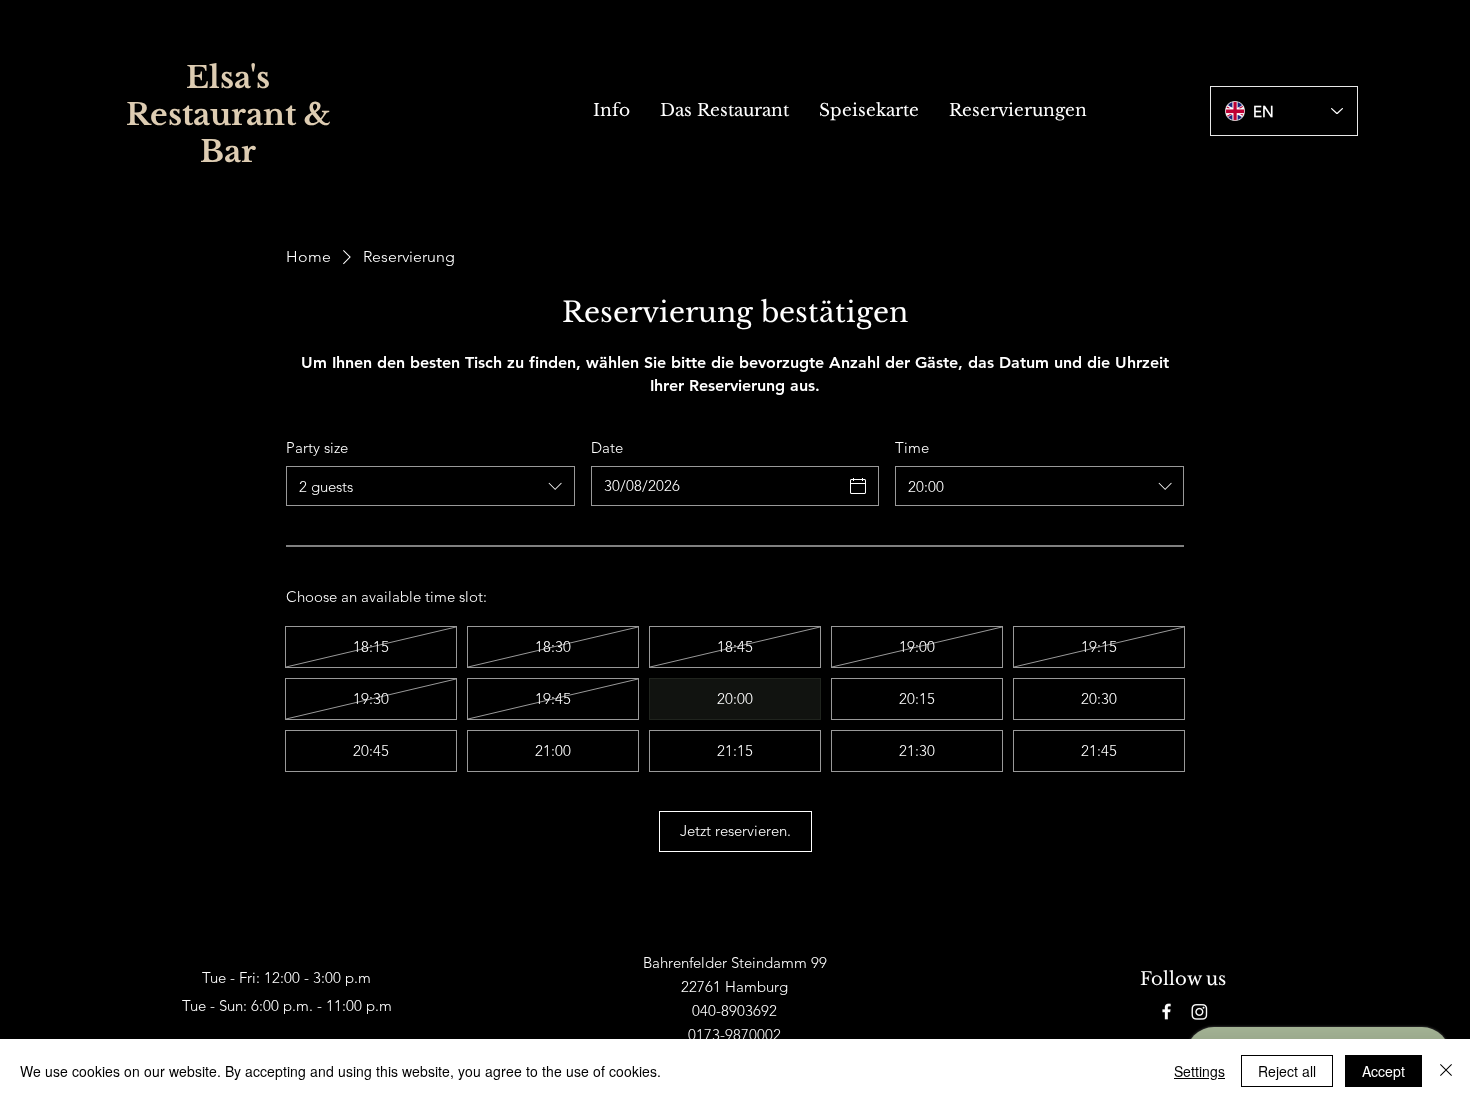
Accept (1383, 1071)
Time (912, 447)
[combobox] (430, 486)
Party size (317, 447)
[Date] (858, 486)
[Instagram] (1199, 1011)
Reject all (1287, 1071)
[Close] (1446, 1071)
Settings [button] (1199, 1071)
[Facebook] (1166, 1011)
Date (607, 447)
